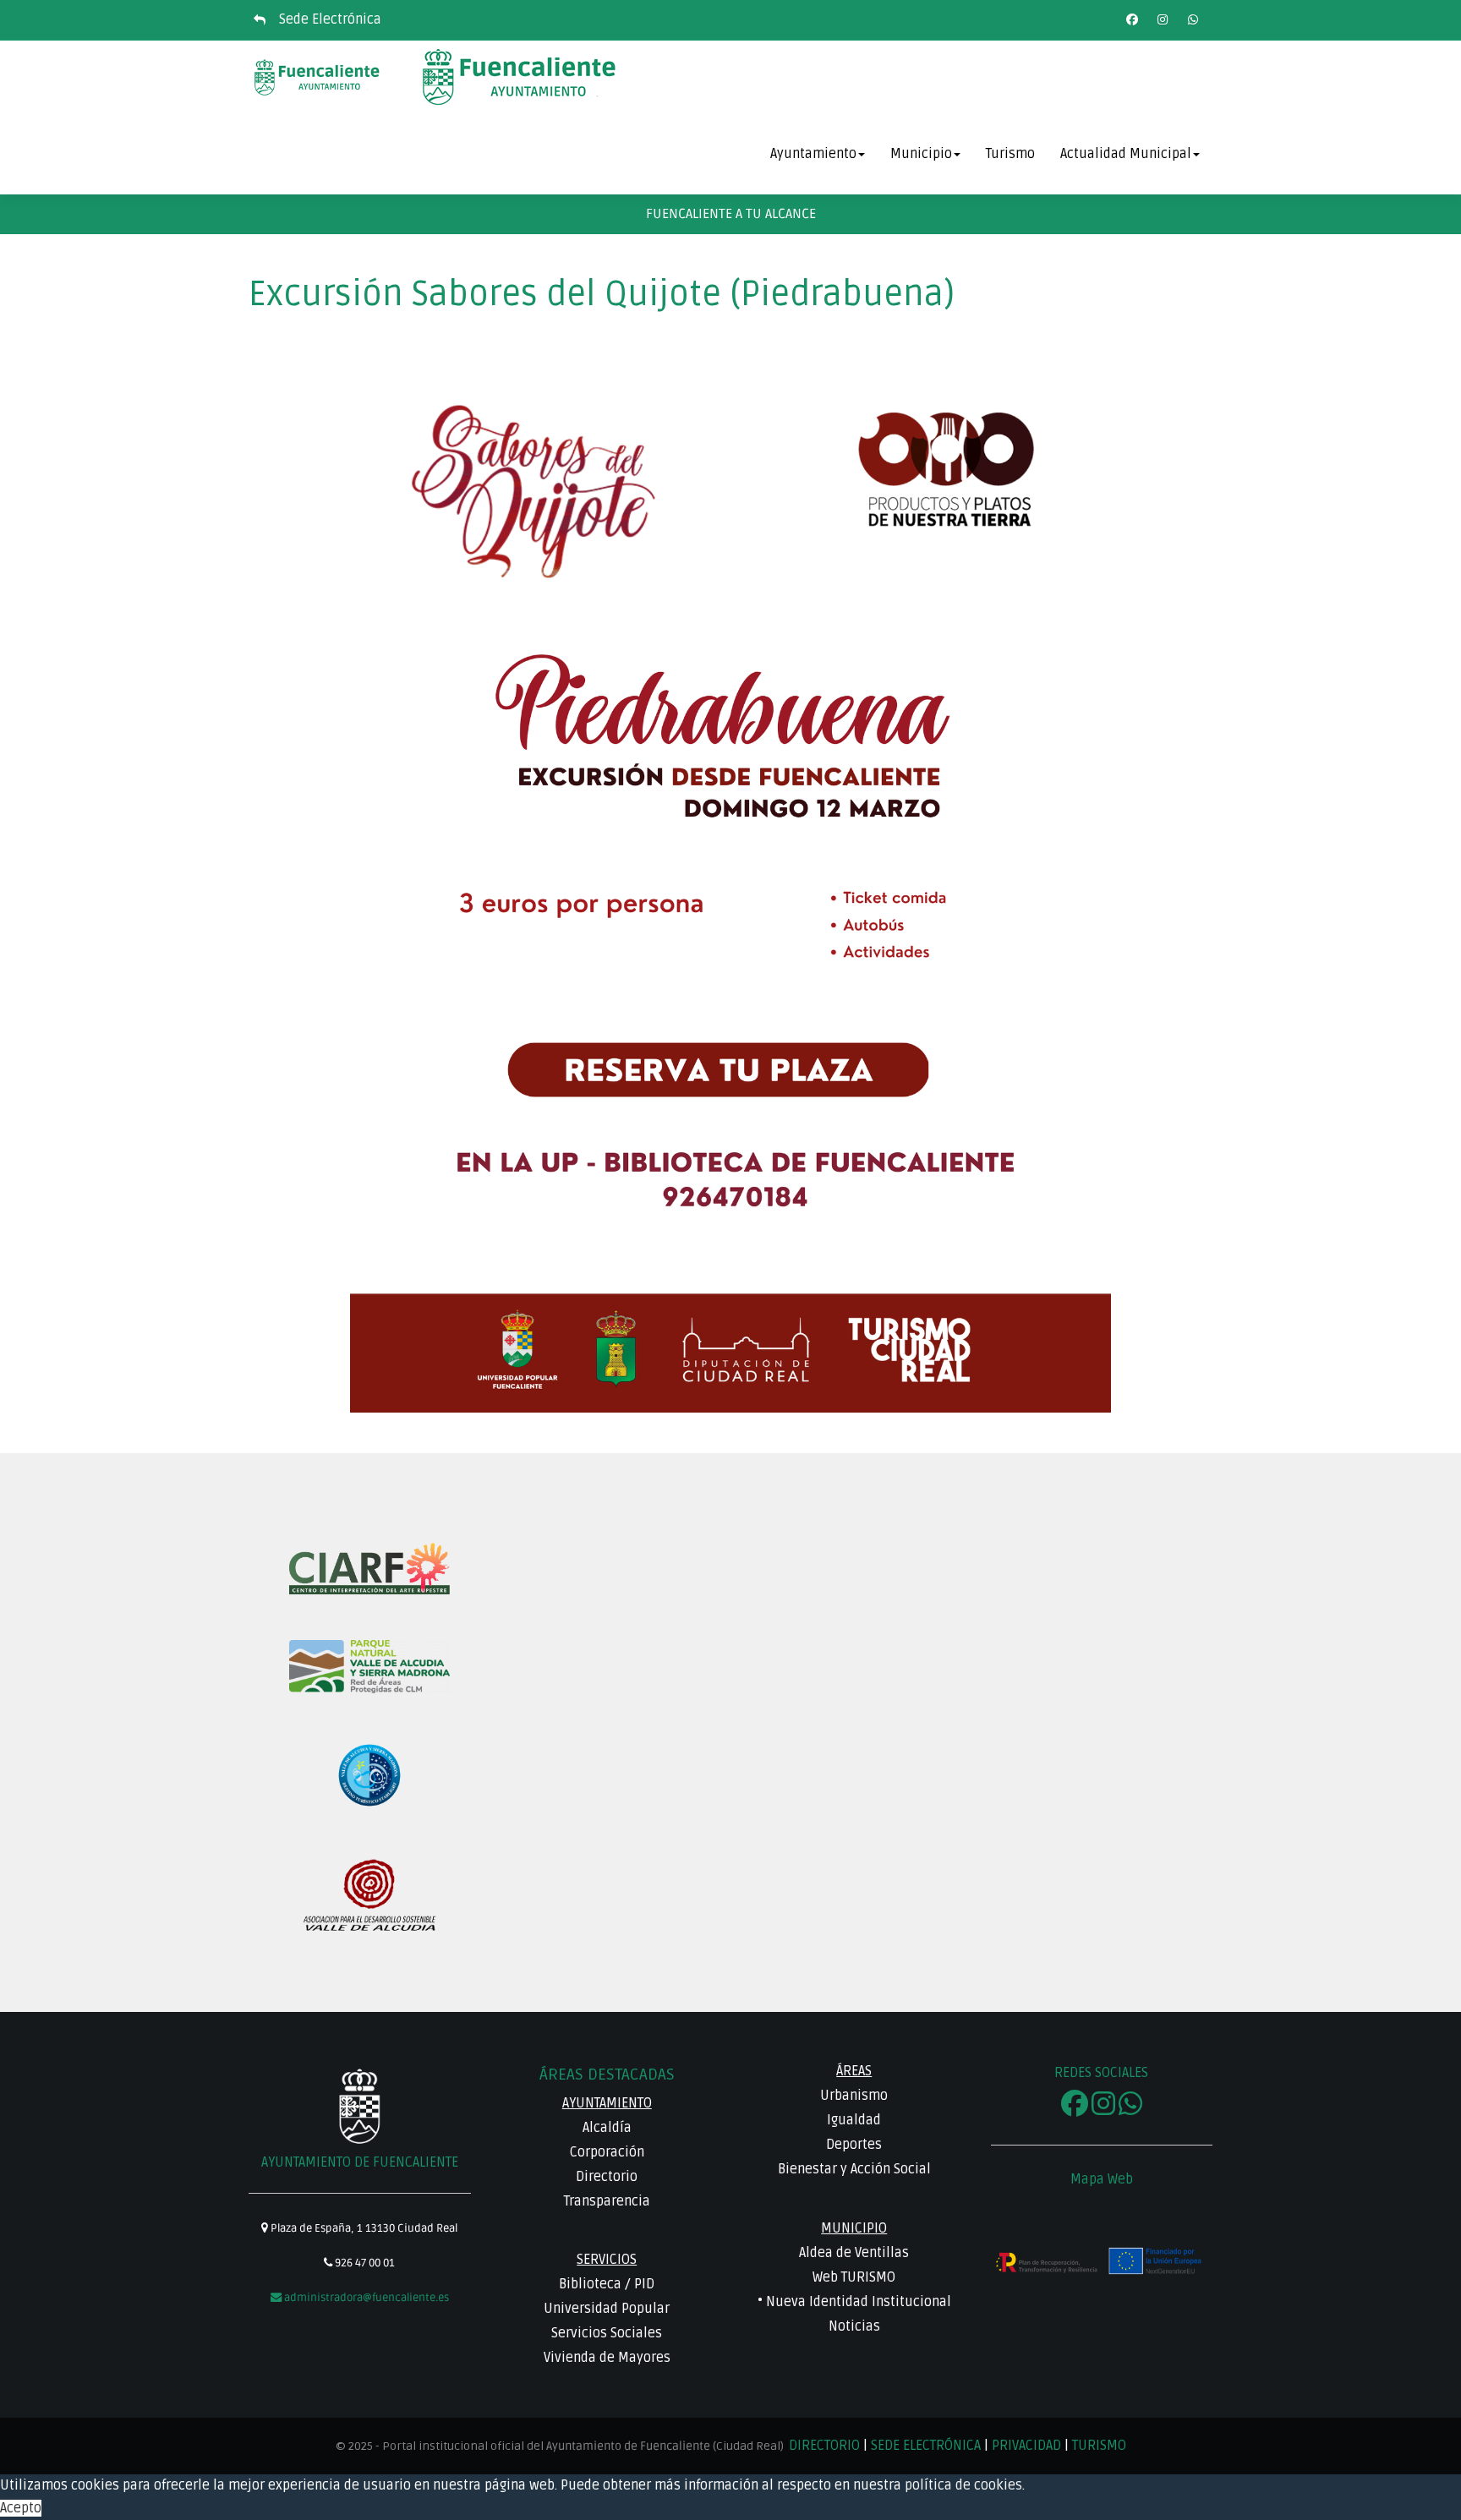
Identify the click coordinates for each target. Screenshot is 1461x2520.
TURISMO (1099, 2446)
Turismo (1010, 154)
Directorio (607, 2177)
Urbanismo (854, 2096)
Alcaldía (607, 2128)
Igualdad (854, 2120)
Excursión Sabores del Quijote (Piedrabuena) (602, 294)
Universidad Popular (607, 2309)
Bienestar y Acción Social (854, 2169)
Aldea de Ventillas (854, 2253)
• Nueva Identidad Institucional (854, 2302)
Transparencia (607, 2201)
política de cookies (963, 2485)
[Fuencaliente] (318, 78)
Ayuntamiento (813, 154)
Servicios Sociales (607, 2333)
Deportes (854, 2145)
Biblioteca (590, 2284)
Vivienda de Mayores (607, 2358)
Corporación (607, 2152)
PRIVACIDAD (1026, 2446)
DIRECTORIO (826, 2446)
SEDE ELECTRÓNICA (926, 2446)
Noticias (854, 2326)
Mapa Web (1102, 2179)
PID (644, 2284)
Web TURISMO (854, 2277)
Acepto (21, 2508)
